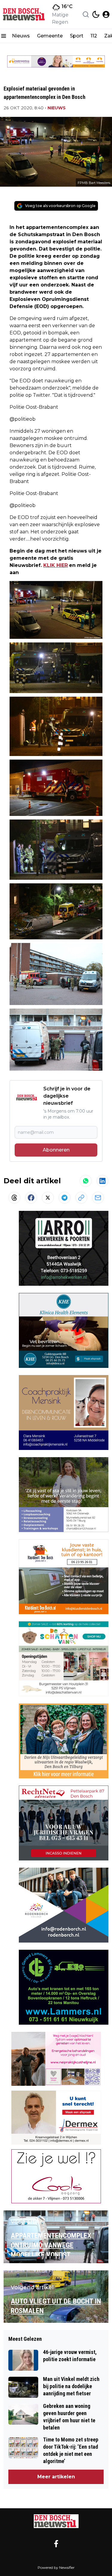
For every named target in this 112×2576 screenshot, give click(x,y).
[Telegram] (65, 1198)
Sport (77, 36)
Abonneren (56, 1150)
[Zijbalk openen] (4, 36)
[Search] (86, 14)
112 (94, 36)
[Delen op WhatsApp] (86, 1181)
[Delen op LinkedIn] (102, 1181)
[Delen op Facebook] (31, 1198)
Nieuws (21, 36)
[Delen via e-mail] (98, 1198)
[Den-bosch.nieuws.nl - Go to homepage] (56, 2521)
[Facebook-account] (56, 2544)
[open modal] (106, 14)
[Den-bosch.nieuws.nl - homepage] (25, 14)
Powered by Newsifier (56, 2567)
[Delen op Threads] (14, 1198)
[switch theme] (96, 14)
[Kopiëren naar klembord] (81, 1198)
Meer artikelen (56, 2477)
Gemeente (50, 36)
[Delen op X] (48, 1198)
